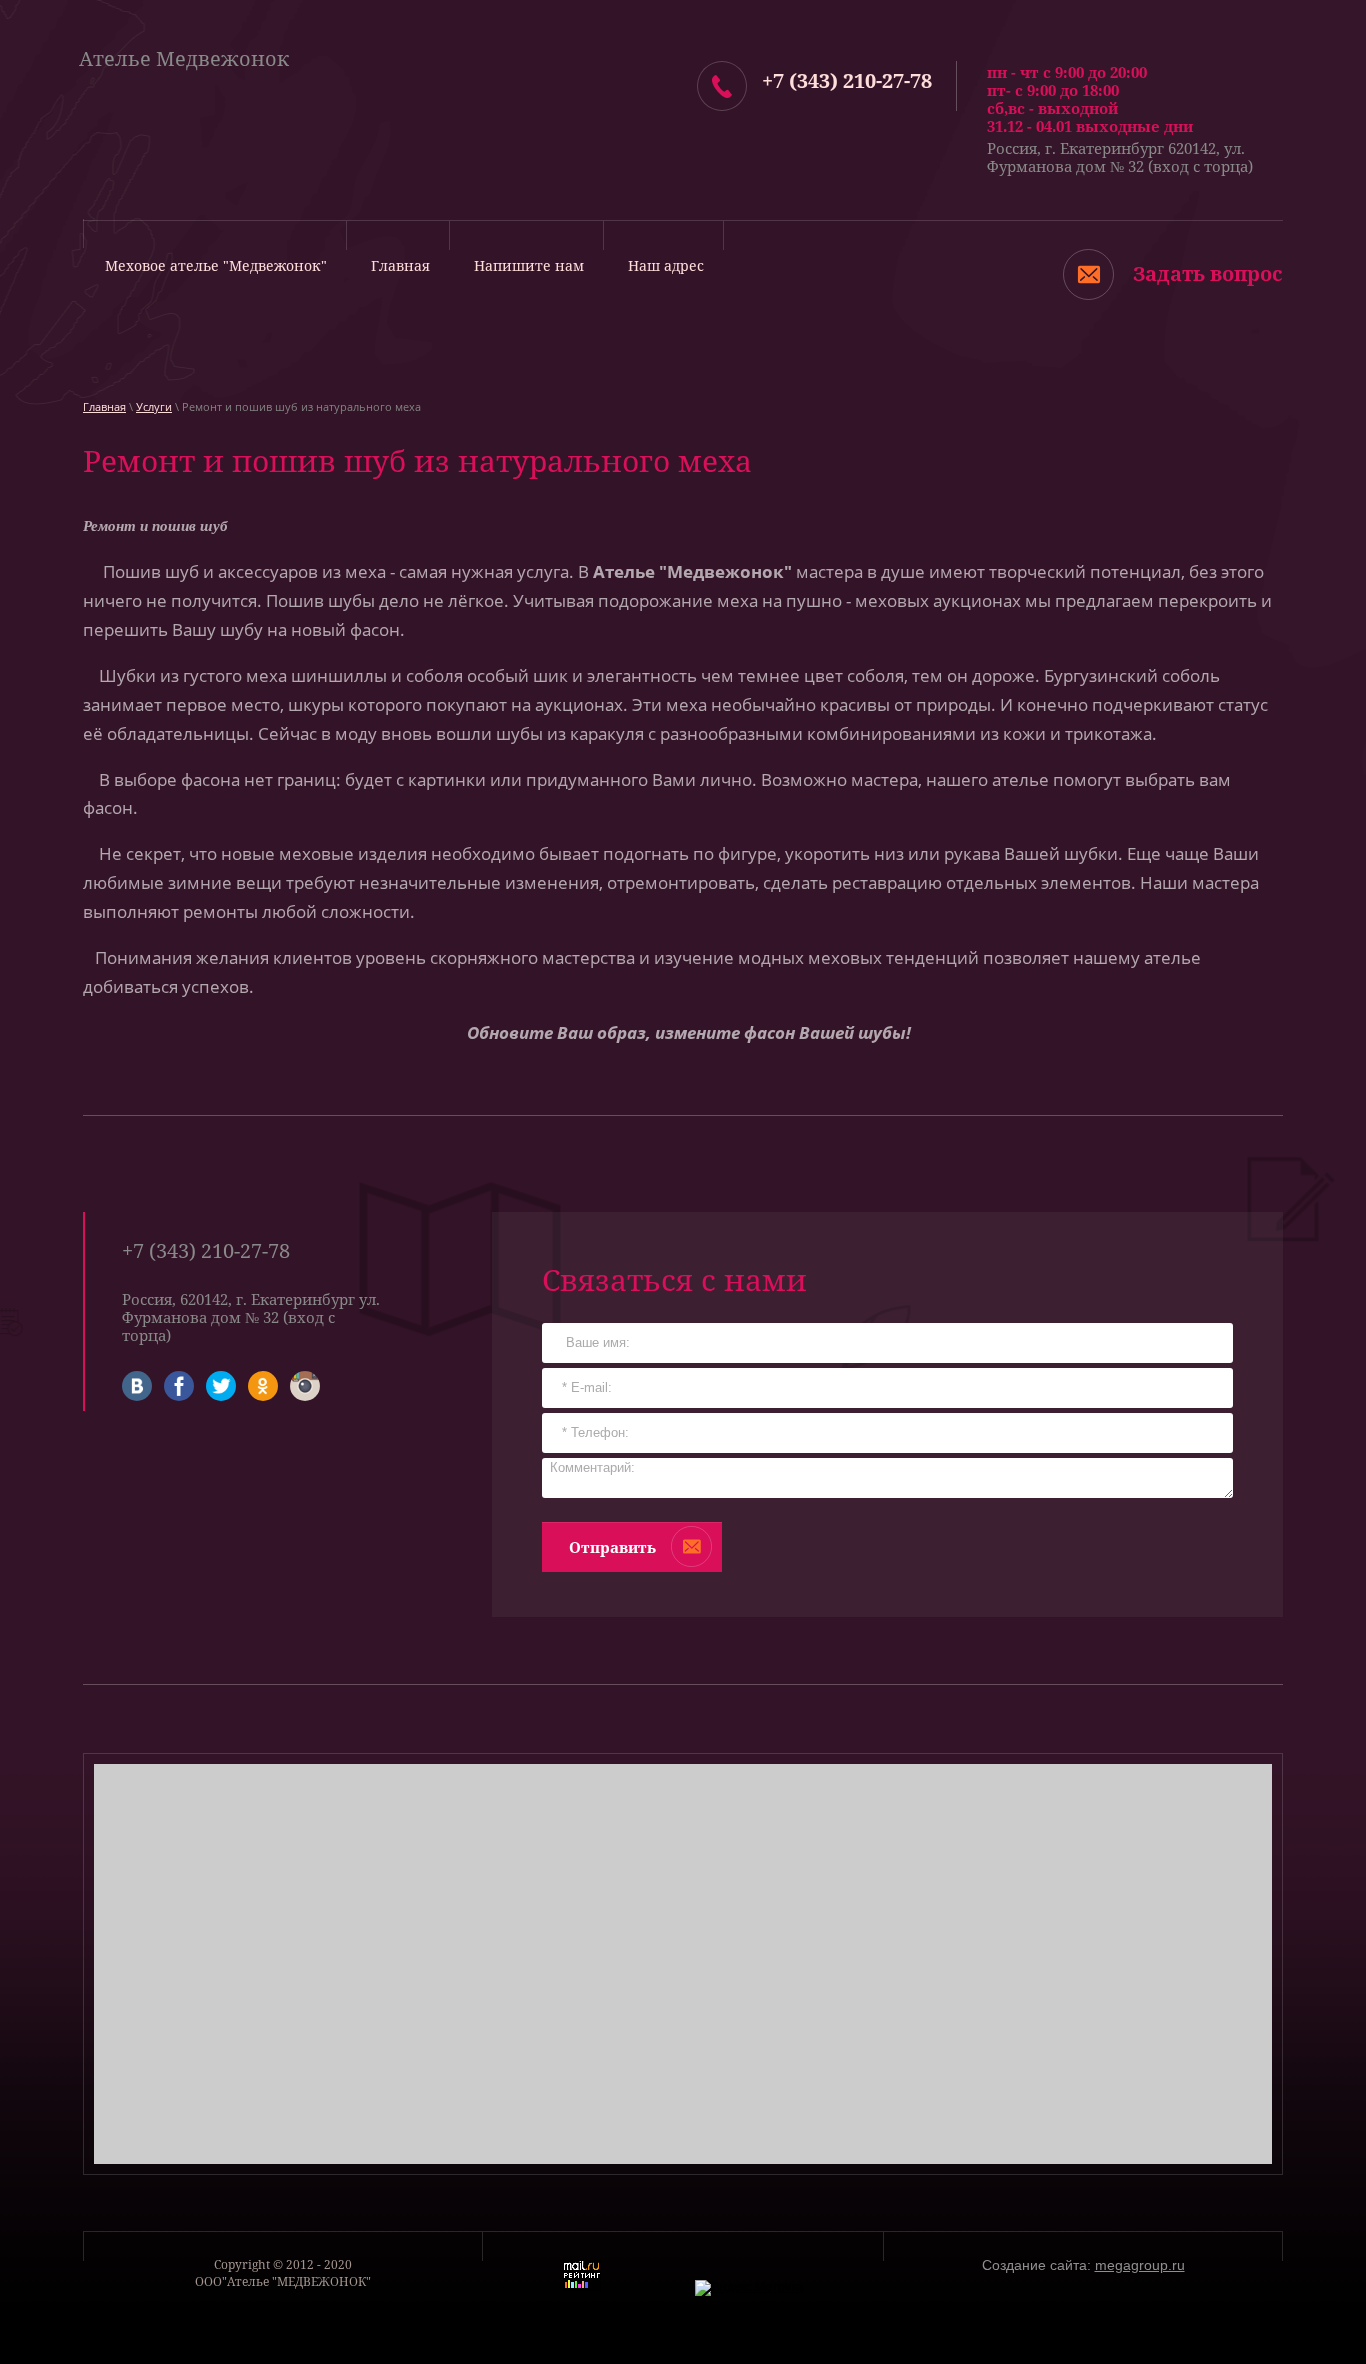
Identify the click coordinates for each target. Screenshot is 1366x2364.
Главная (104, 406)
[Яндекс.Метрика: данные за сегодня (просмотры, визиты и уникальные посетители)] (749, 2288)
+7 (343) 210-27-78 (847, 80)
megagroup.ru (1140, 2265)
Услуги (154, 406)
